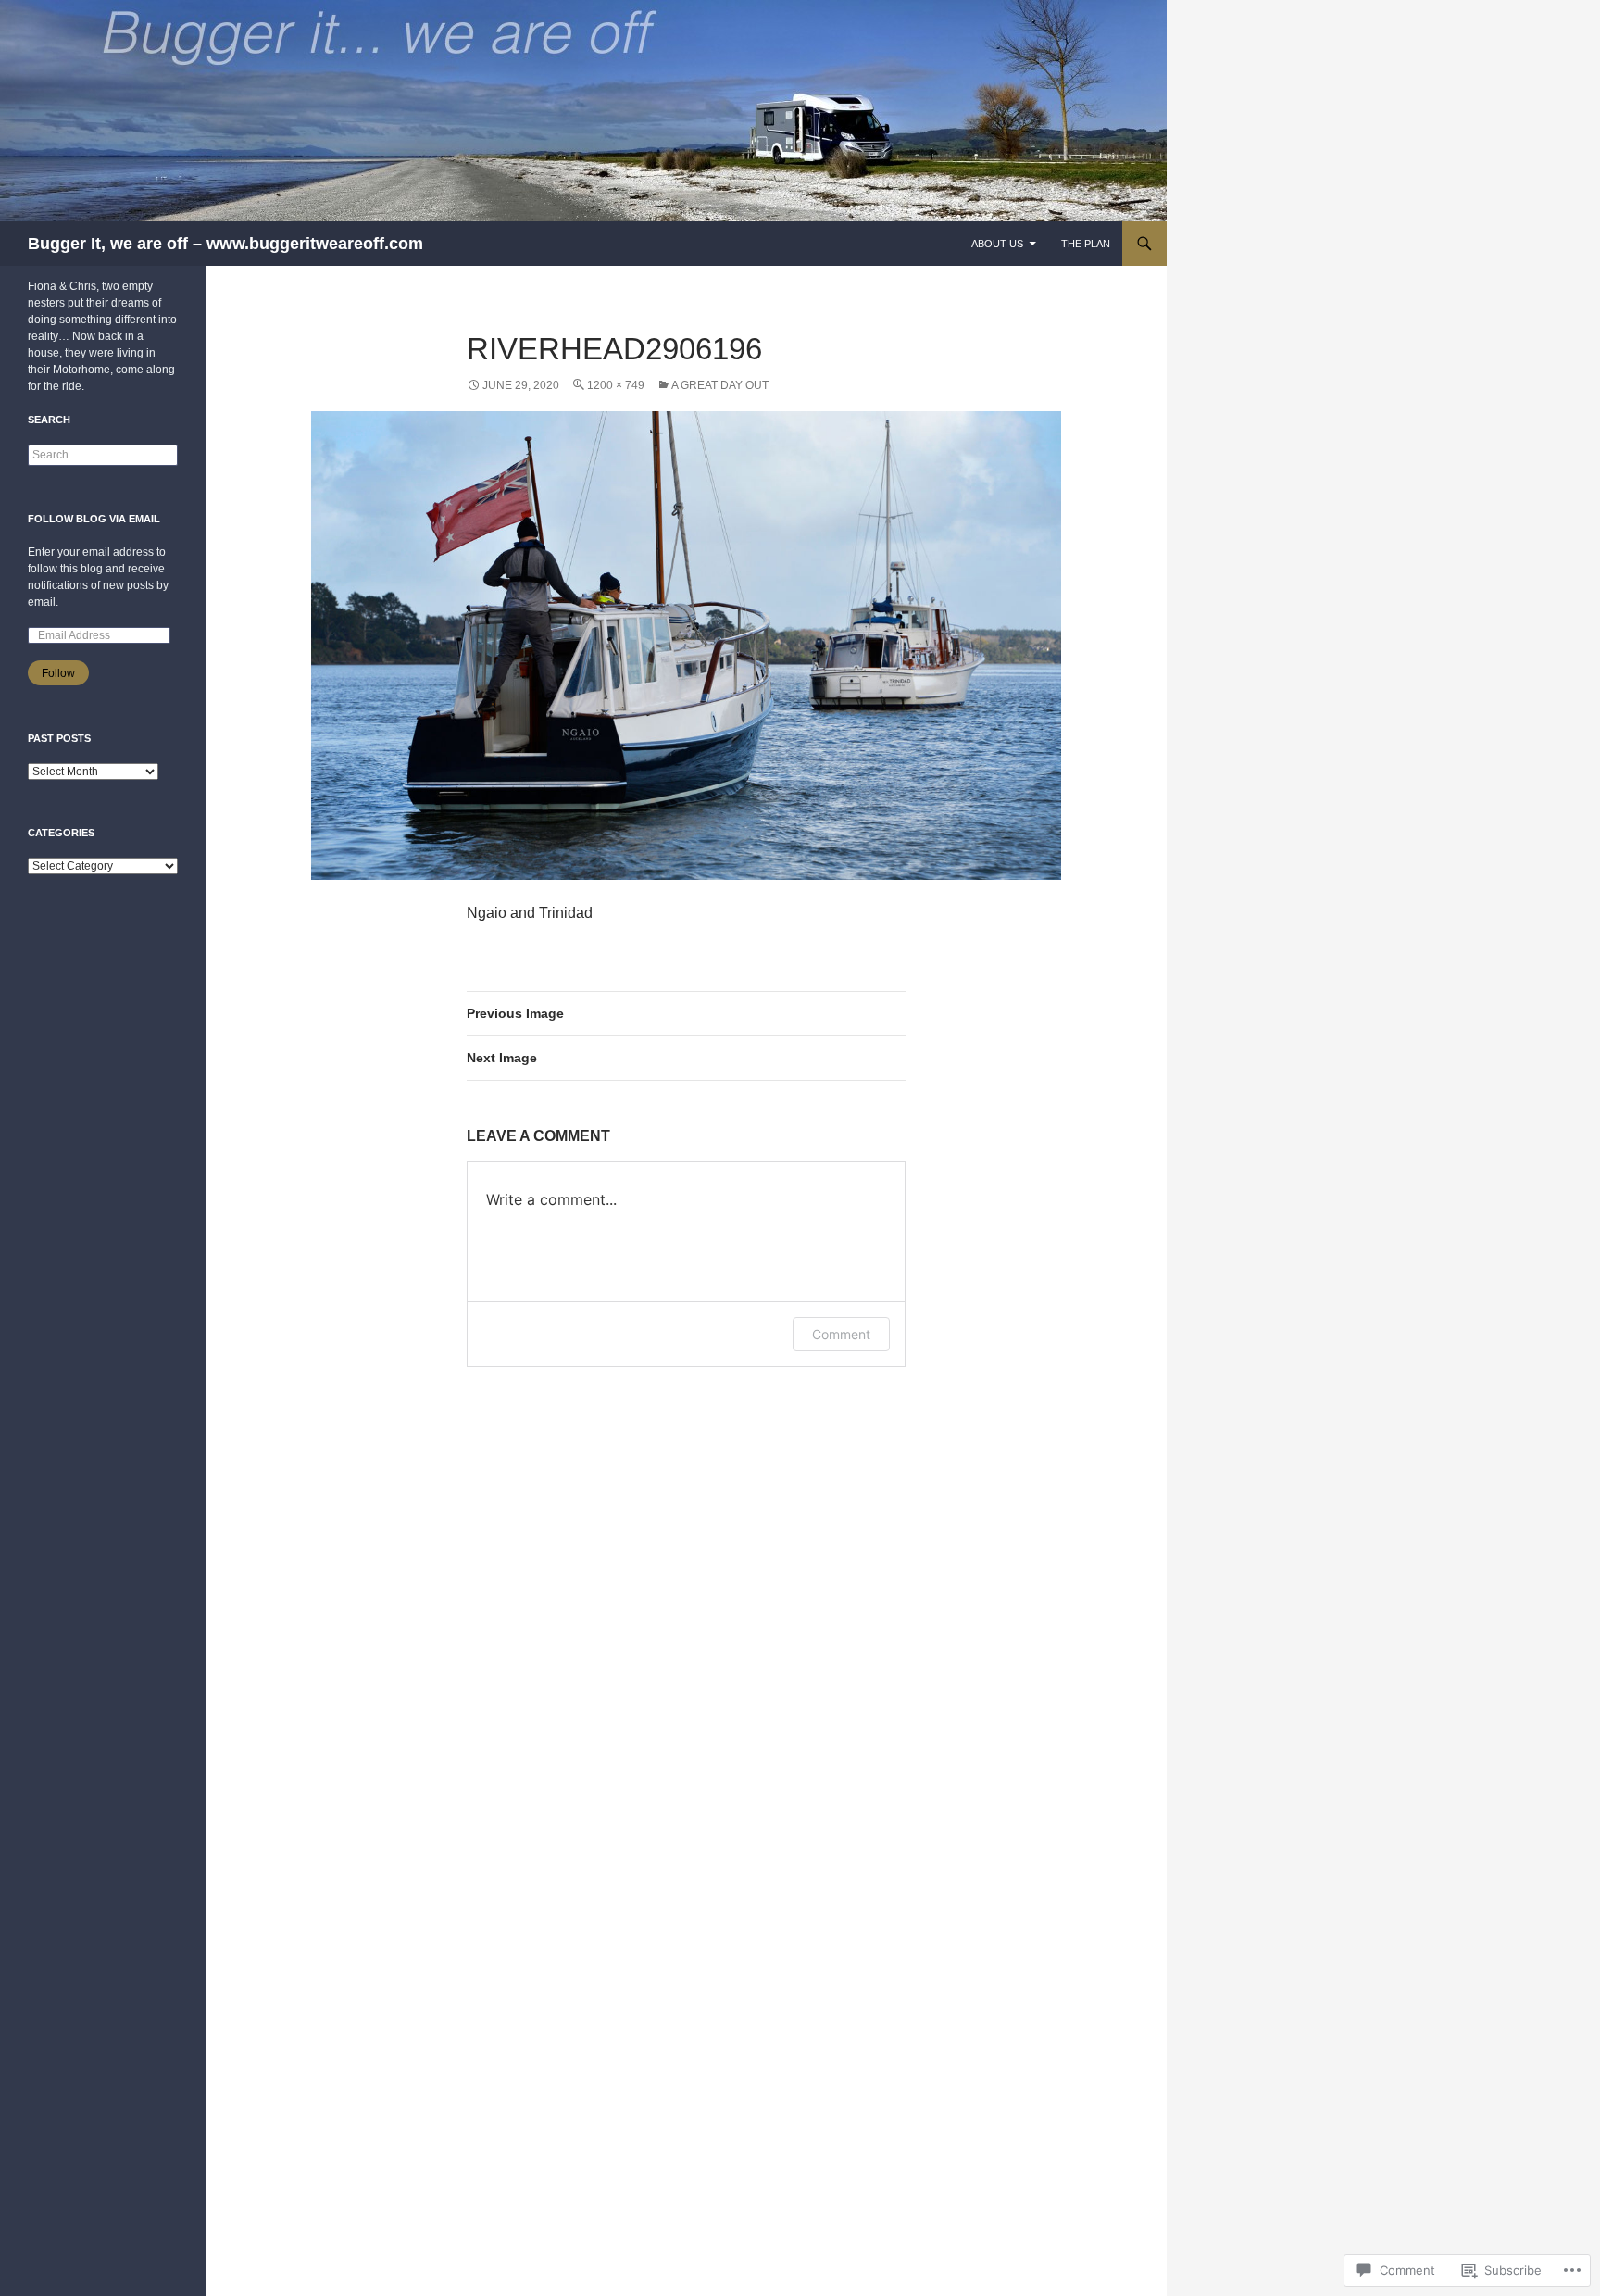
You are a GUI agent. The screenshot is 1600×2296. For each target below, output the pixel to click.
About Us (997, 244)
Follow (58, 673)
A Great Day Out (720, 385)
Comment (841, 1334)
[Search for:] (103, 455)
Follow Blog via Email (94, 519)
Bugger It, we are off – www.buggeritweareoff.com (225, 244)
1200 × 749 (616, 385)
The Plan (1086, 244)
